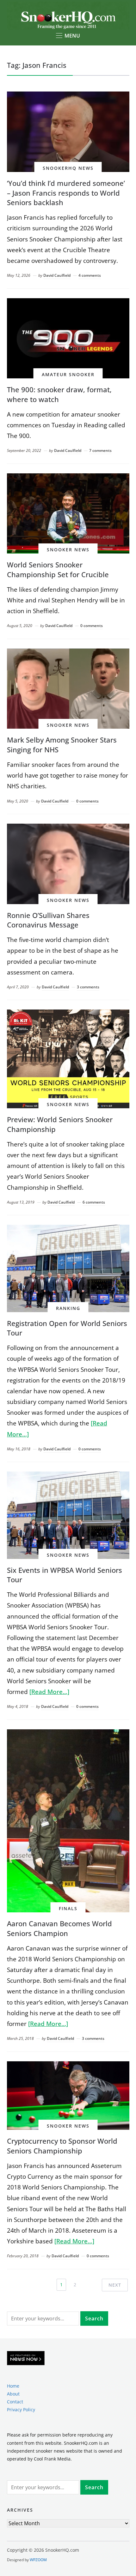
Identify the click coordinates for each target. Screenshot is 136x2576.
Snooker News (68, 550)
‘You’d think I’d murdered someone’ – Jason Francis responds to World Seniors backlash (66, 193)
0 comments (92, 626)
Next (115, 2285)
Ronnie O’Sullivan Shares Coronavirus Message (48, 920)
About (13, 2394)
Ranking (68, 1308)
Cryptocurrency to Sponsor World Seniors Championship (62, 2146)
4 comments (90, 275)
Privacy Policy (21, 2410)
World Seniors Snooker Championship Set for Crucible (58, 569)
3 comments (88, 987)
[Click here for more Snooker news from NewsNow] (26, 2358)
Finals (68, 1908)
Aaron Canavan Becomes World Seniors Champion (59, 1928)
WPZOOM (38, 2560)
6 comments (94, 1202)
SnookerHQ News (68, 168)
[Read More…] (49, 1692)
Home (13, 2386)
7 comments (100, 450)
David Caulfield (57, 275)
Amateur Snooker (68, 374)
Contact (15, 2402)
